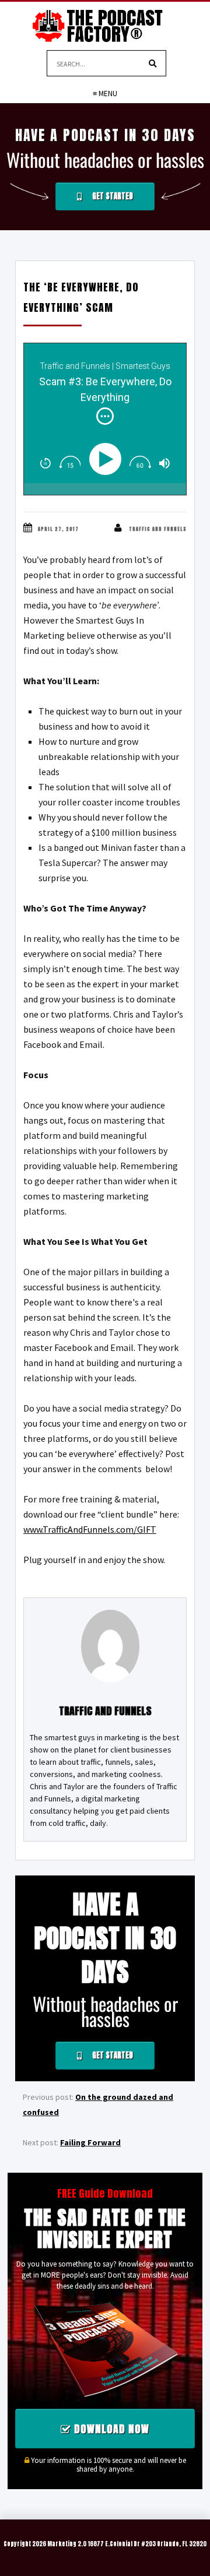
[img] (105, 416)
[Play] (108, 459)
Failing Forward (90, 2142)
